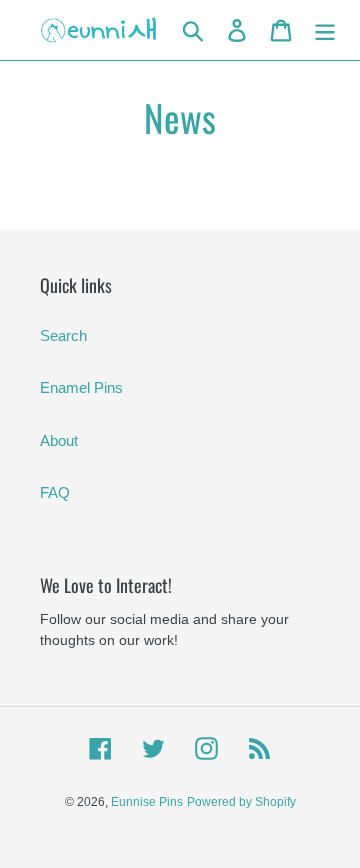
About (59, 440)
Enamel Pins (81, 387)
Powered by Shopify (241, 802)
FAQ (55, 492)
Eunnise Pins (147, 802)
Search (63, 335)
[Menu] (325, 30)
